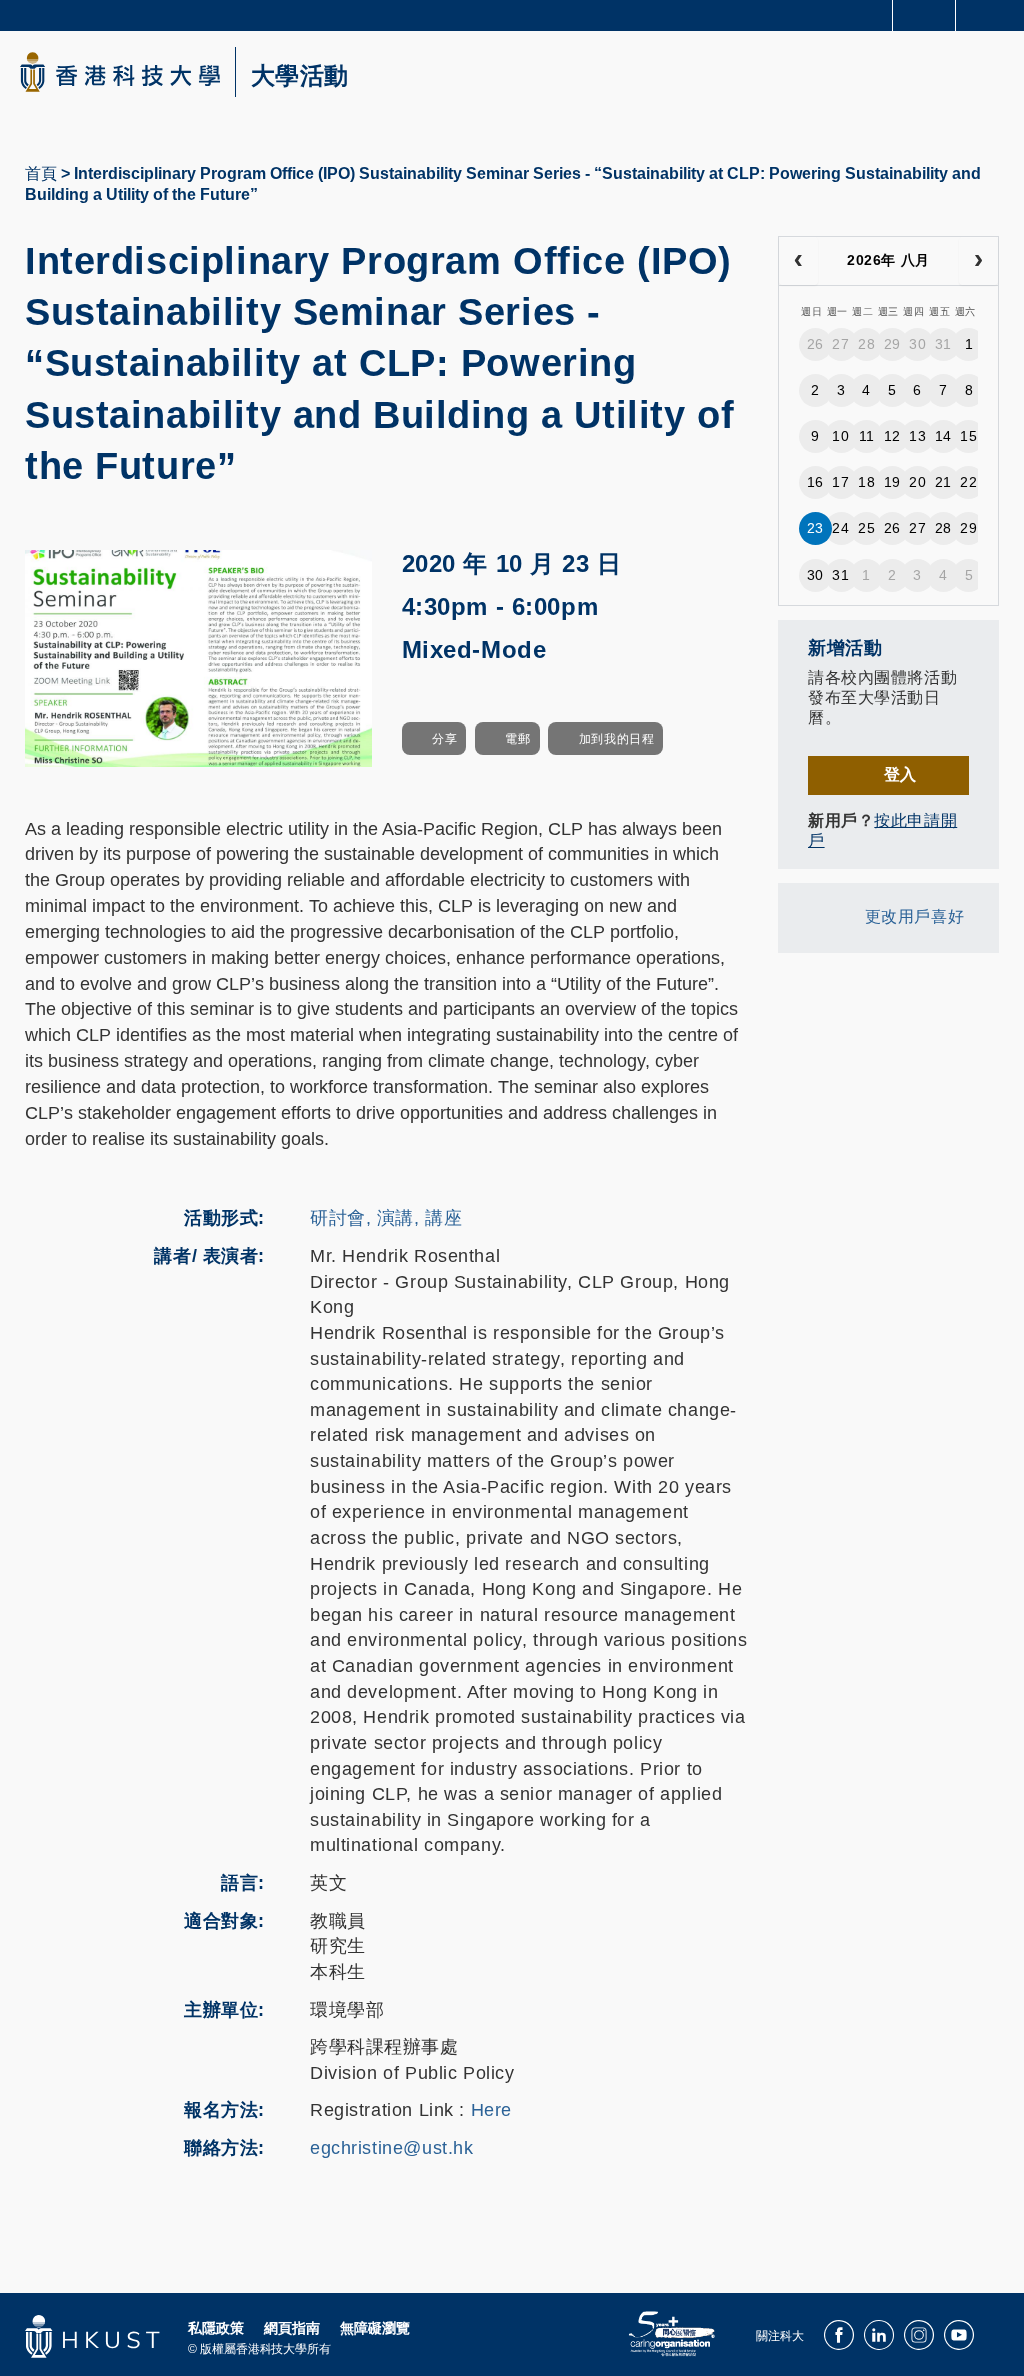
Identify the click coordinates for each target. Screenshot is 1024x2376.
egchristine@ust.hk (391, 2148)
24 (840, 528)
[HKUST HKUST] (120, 72)
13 (917, 436)
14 (943, 436)
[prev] (798, 261)
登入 (900, 774)
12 (892, 436)
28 (866, 344)
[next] (978, 261)
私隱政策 (216, 2328)
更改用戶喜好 (914, 916)
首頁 (41, 173)
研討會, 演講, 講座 (386, 1218)
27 (840, 344)
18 (866, 482)
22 (968, 482)
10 (840, 436)
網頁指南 (292, 2328)
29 (892, 344)
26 (815, 344)
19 (892, 482)
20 (917, 482)
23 (815, 528)
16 (815, 482)
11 (867, 436)
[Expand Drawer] (924, 15)
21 (943, 482)
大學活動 (300, 76)
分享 (444, 739)
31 (943, 344)
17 (840, 482)
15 (968, 436)
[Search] (994, 14)
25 (866, 528)
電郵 (517, 739)
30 (917, 344)
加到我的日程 (616, 739)
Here (491, 2110)
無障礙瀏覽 (375, 2328)
